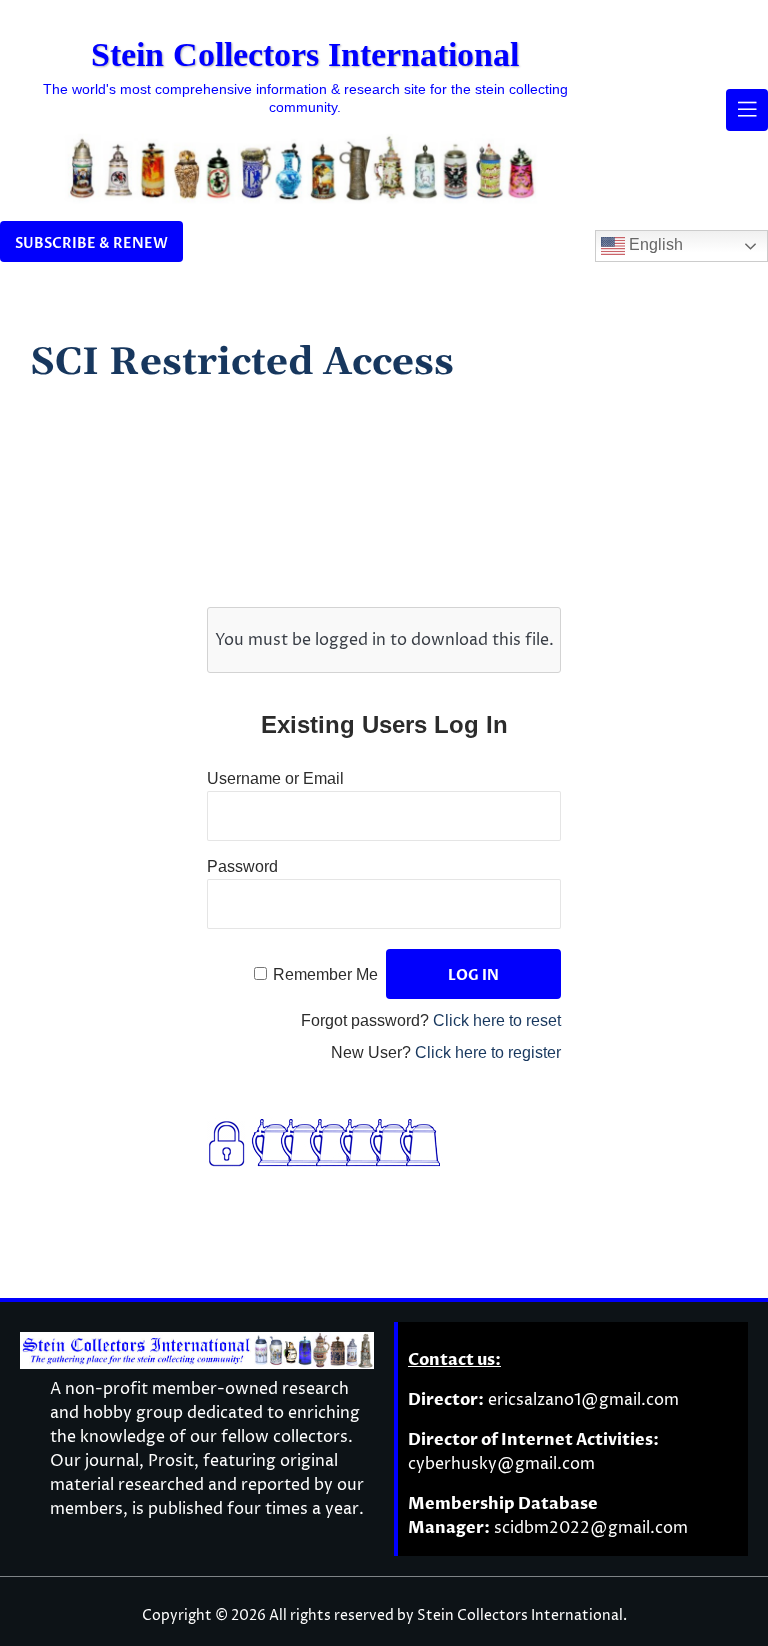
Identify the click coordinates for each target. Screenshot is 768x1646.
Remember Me (325, 974)
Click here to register (488, 1052)
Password (242, 866)
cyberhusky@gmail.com (501, 1464)
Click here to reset (497, 1020)
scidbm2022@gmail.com (591, 1528)
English (654, 245)
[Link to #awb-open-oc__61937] (747, 110)
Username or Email (275, 778)
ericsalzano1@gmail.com (583, 1400)
